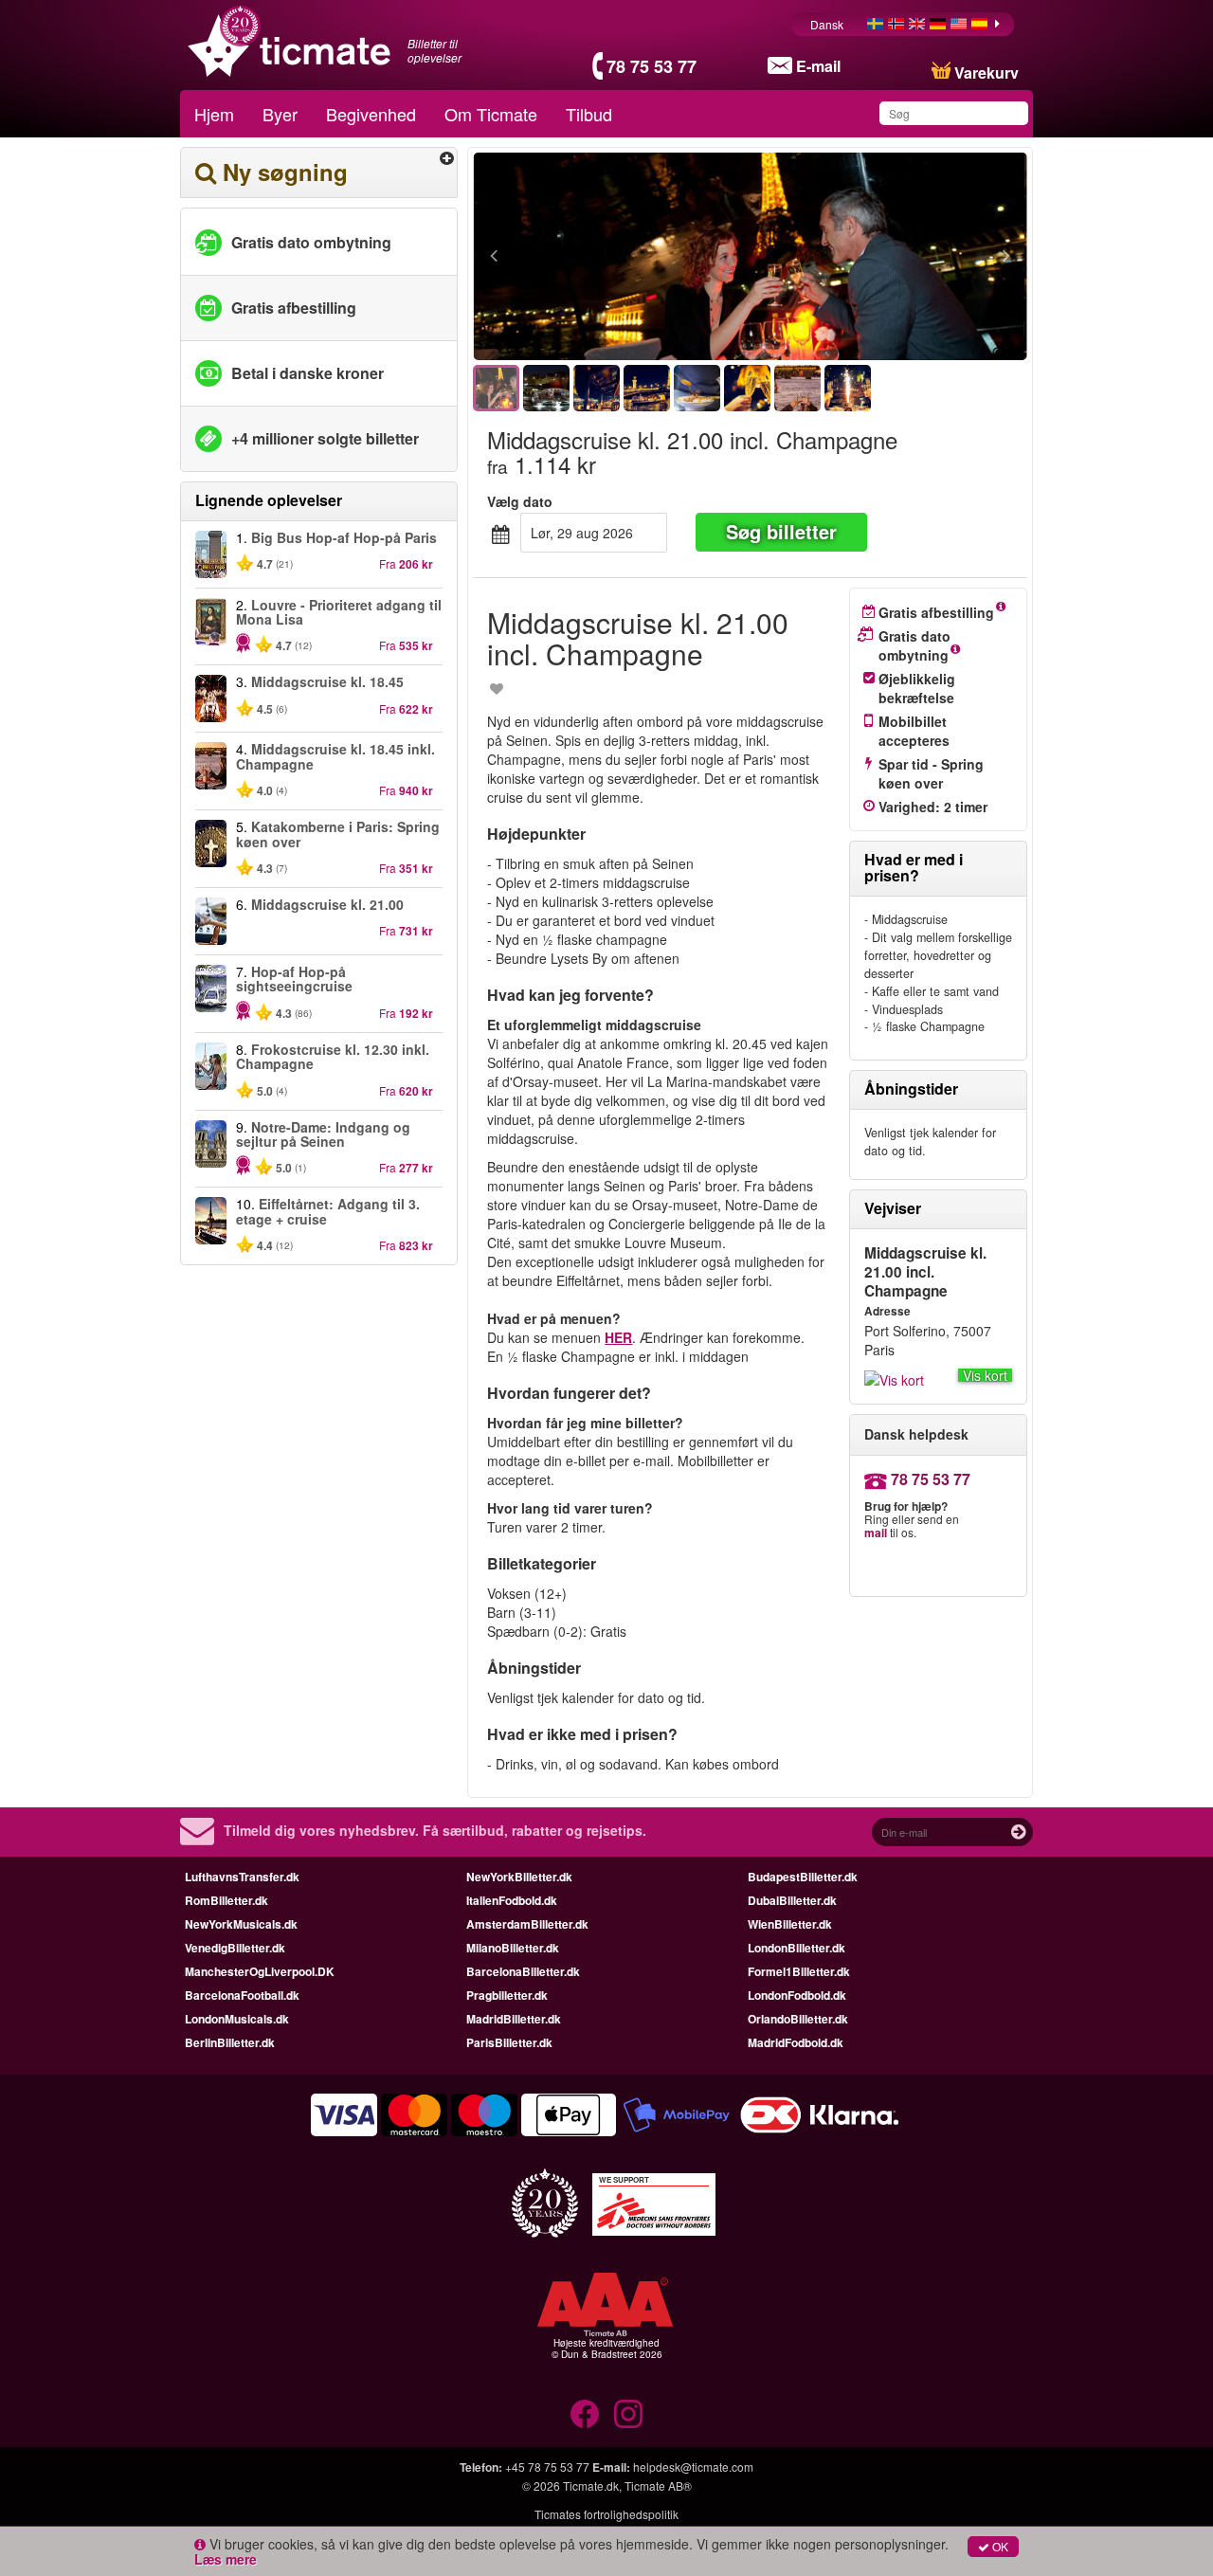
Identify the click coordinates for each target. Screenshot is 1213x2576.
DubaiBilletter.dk (792, 1900)
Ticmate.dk (591, 2485)
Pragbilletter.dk (507, 1995)
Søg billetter (781, 531)
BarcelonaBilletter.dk (523, 1971)
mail (876, 1533)
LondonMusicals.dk (237, 2019)
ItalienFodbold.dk (512, 1900)
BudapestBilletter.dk (803, 1877)
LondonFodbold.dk (797, 1995)
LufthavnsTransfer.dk (242, 1877)
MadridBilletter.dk (514, 2019)
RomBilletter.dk (226, 1900)
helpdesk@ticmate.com (693, 2467)
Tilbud (589, 114)
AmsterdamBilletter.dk (527, 1924)
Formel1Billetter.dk (799, 1971)
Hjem (214, 114)
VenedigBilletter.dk (235, 1948)
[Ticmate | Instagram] (628, 2414)
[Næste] (903, 257)
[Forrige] (597, 257)
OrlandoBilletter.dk (798, 2019)
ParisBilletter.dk (509, 2042)
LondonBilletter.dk (797, 1948)
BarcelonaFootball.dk (242, 1995)
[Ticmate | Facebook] (585, 2414)
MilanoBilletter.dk (513, 1948)
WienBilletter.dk (790, 1924)
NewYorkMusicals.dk (241, 1924)
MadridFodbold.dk (796, 2042)
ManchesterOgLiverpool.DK (260, 1971)
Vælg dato (520, 501)
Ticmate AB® (658, 2485)
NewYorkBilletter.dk (519, 1877)
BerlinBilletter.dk (230, 2042)
